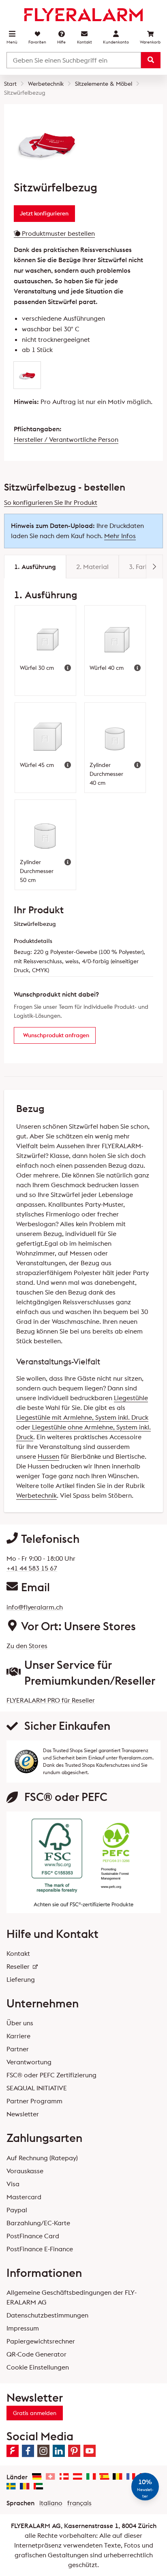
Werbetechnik (36, 1495)
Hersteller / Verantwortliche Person (66, 439)
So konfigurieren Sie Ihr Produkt (51, 502)
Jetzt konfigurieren (44, 213)
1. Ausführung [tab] (35, 567)
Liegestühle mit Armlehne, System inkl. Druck (82, 1417)
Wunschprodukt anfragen (56, 1035)
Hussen (48, 1456)
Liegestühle (131, 1398)
